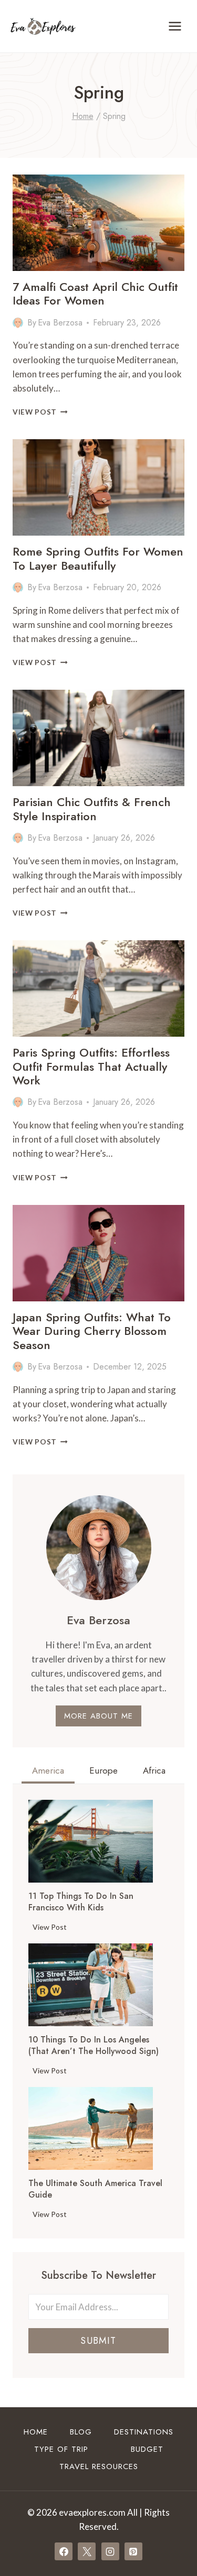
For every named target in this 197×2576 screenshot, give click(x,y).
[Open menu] (175, 26)
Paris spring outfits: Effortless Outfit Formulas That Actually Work (91, 1066)
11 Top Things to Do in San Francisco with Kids (81, 1902)
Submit (98, 2341)
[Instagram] (110, 2551)
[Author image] (18, 323)
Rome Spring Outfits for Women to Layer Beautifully (98, 558)
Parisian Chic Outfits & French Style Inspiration (92, 809)
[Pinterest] (133, 2551)
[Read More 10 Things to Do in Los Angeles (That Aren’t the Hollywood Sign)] (91, 1985)
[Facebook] (64, 2551)
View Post (40, 412)
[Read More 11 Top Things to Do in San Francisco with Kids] (91, 1841)
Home (36, 2432)
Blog (81, 2432)
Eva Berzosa (60, 323)
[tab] (48, 1772)
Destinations (144, 2432)
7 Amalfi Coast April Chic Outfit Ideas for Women (95, 294)
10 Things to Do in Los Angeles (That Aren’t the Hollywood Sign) (94, 2046)
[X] (87, 2551)
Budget (147, 2449)
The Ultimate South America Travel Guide (95, 2189)
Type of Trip (61, 2449)
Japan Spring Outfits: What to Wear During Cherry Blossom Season (92, 1331)
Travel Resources (99, 2466)
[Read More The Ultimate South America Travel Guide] (91, 2128)
